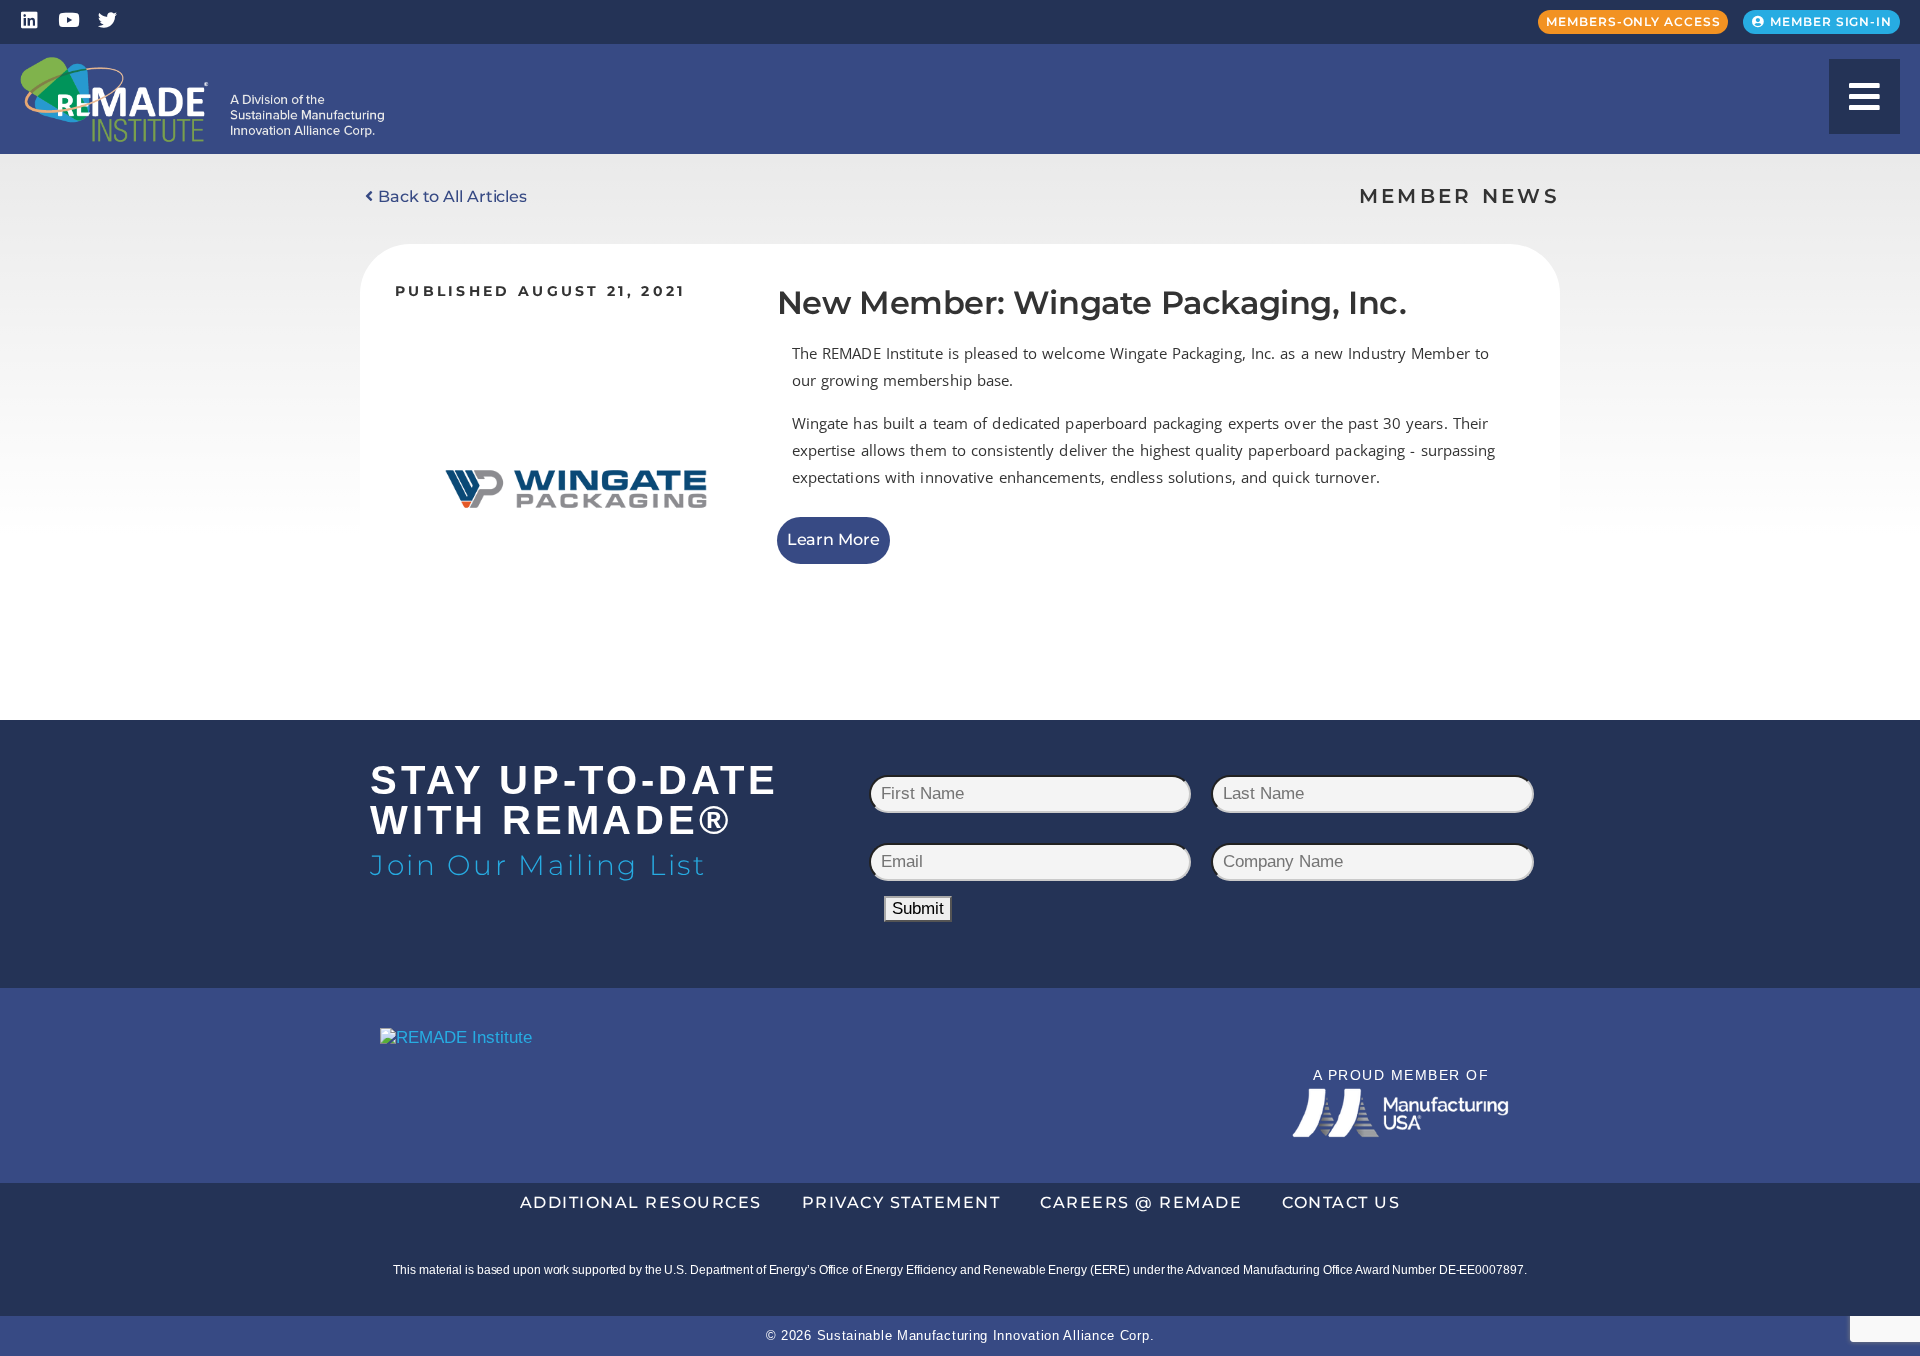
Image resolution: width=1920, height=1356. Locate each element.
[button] (1864, 96)
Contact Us (1341, 1202)
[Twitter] (107, 19)
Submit (918, 908)
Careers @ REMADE (1141, 1202)
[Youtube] (68, 19)
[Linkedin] (29, 19)
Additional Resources (641, 1202)
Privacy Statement (901, 1202)
